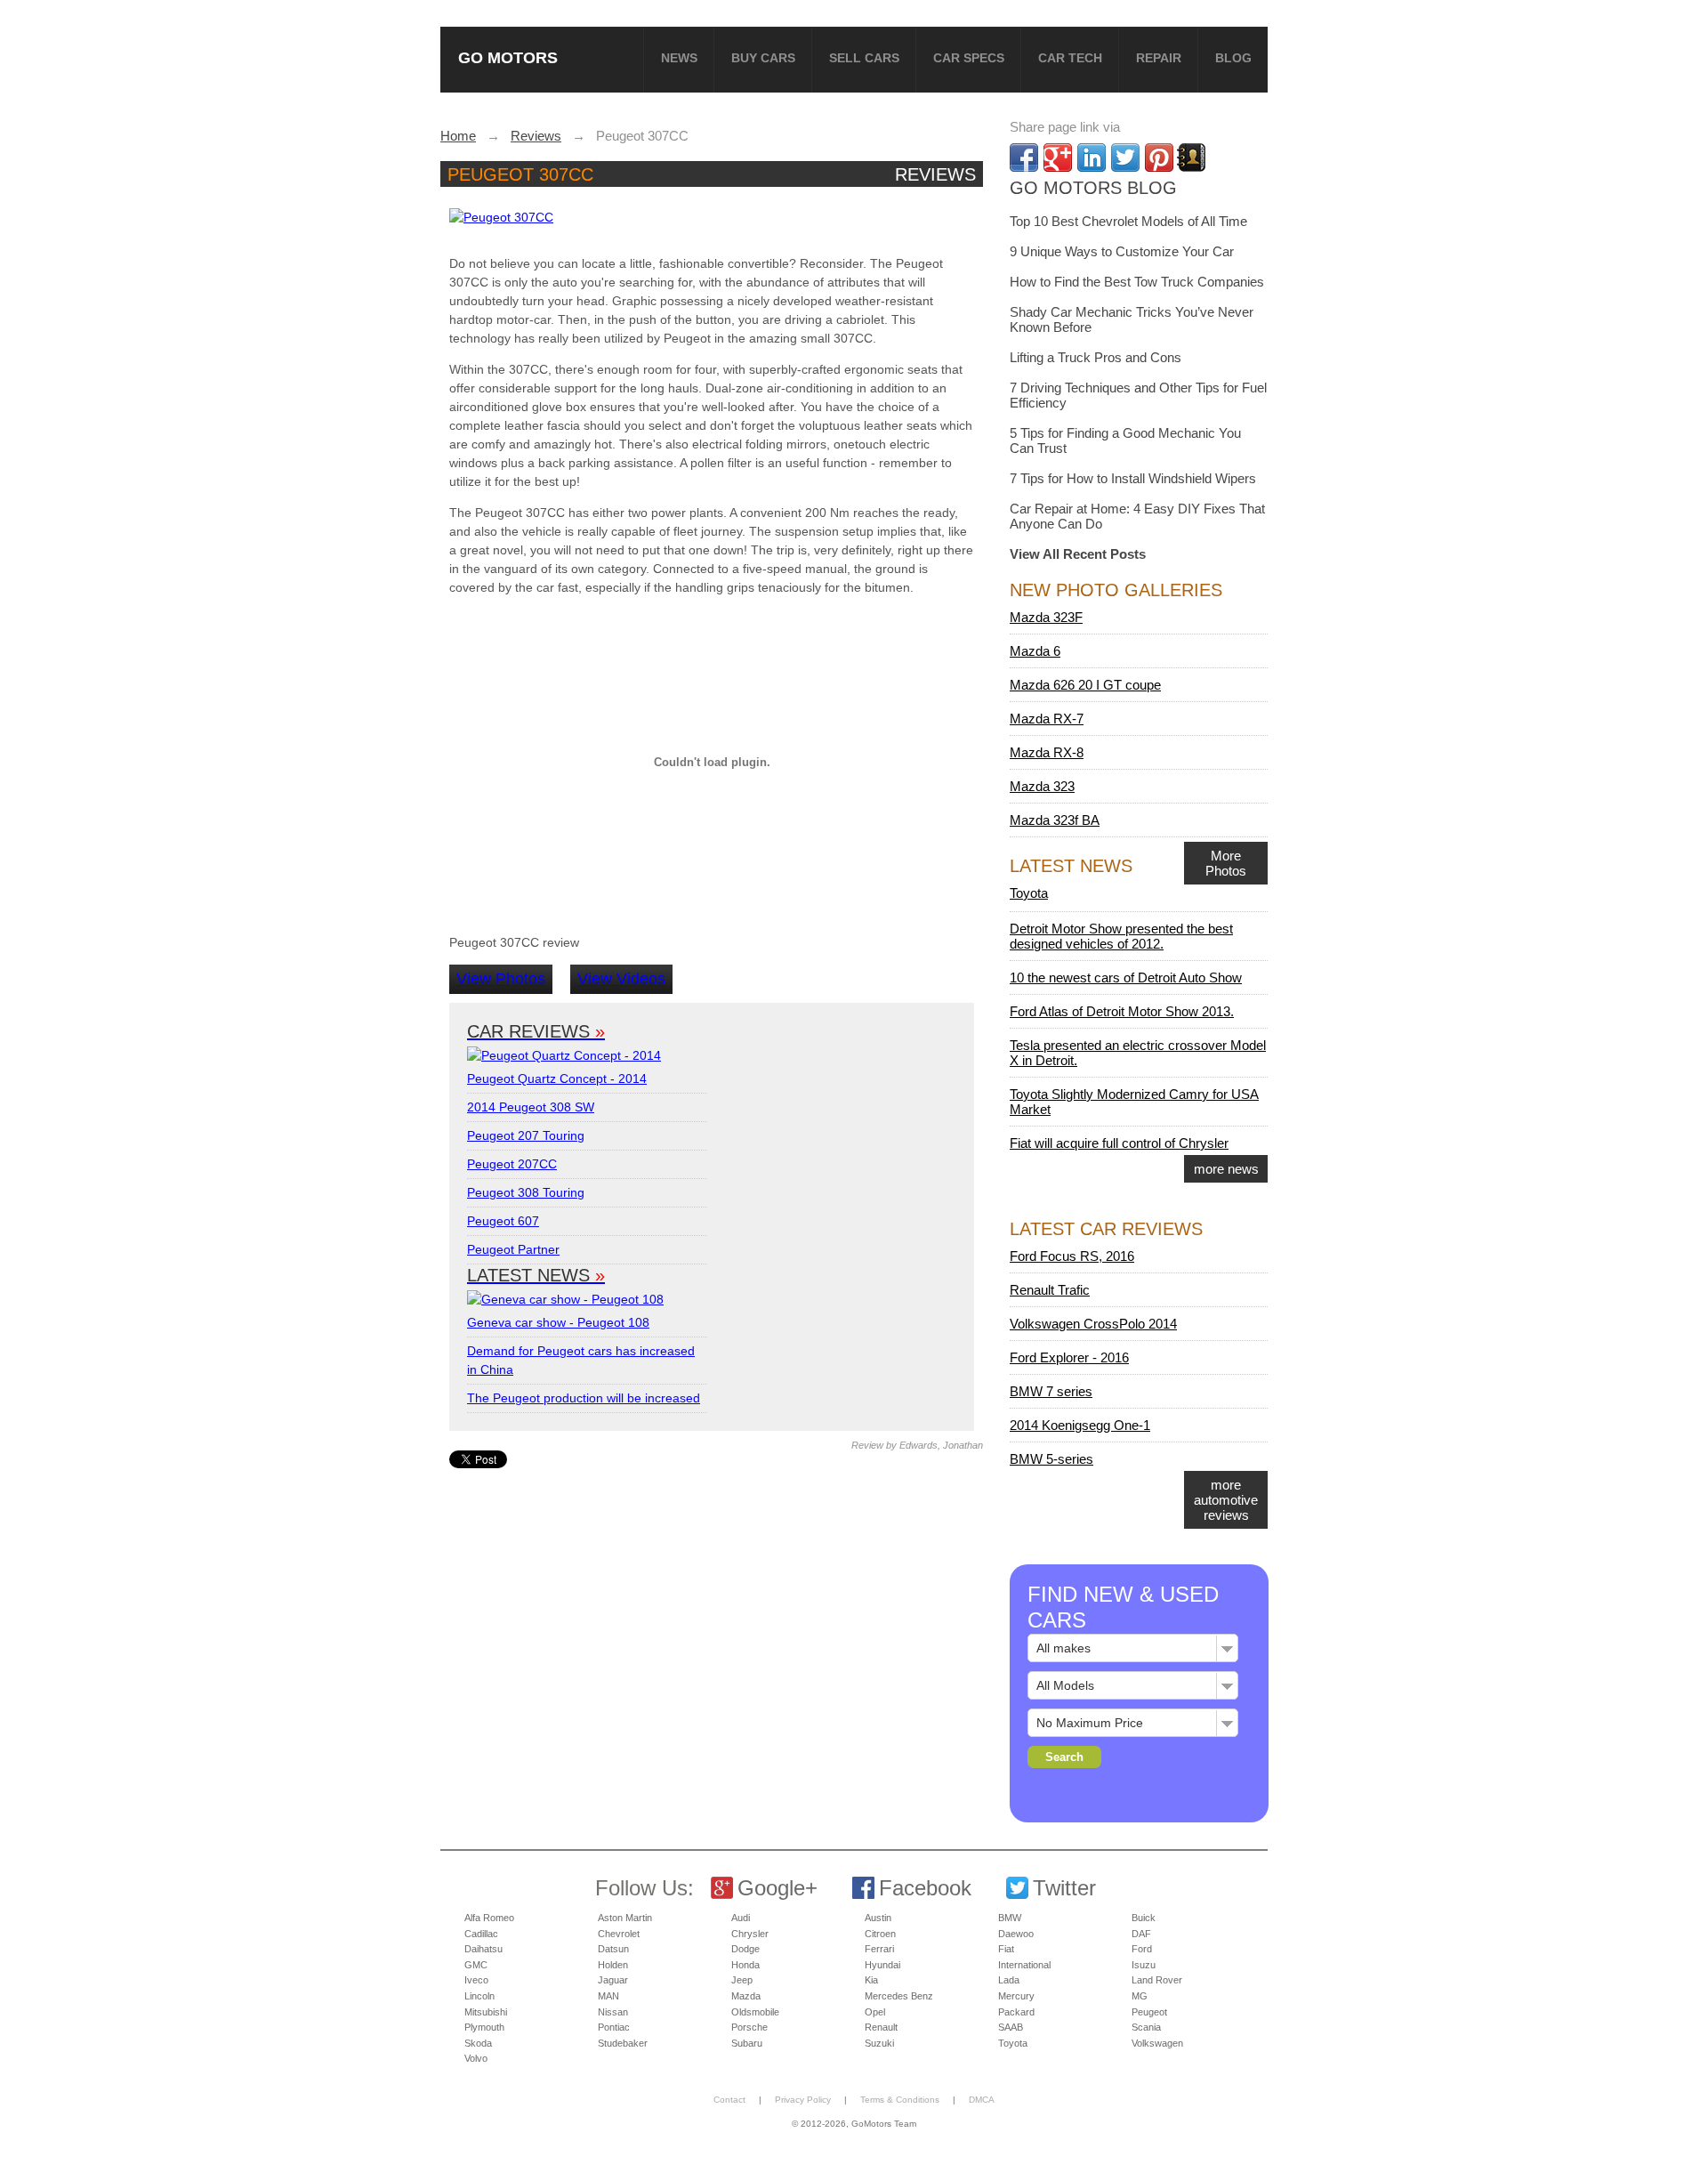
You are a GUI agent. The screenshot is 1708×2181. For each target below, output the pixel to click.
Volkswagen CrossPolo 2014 (1093, 1324)
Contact (729, 2100)
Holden (613, 1965)
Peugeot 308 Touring (526, 1192)
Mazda (746, 1996)
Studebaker (623, 2043)
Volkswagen (1157, 2043)
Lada (1009, 1980)
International (1024, 1965)
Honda (745, 1965)
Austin (878, 1918)
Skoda (478, 2043)
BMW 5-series (1051, 1459)
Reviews (935, 174)
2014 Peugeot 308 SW (531, 1107)
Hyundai (882, 1965)
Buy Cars (763, 58)
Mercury (1016, 1996)
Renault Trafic (1050, 1290)
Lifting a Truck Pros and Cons (1096, 357)
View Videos (621, 979)
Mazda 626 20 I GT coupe (1085, 685)
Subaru (747, 2043)
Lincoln (479, 1996)
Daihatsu (483, 1949)
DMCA (982, 2100)
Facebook (925, 1888)
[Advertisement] (714, 1593)
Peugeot (1149, 2012)
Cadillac (481, 1934)
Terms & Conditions (900, 2100)
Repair (1159, 58)
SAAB (1011, 2027)
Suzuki (879, 2043)
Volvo (476, 2058)
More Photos (1226, 863)
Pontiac (614, 2027)
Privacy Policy (803, 2100)
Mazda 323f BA (1055, 820)
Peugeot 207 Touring (526, 1135)
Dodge (745, 1949)
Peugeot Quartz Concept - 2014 (557, 1078)
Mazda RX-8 (1047, 752)
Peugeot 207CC (512, 1164)
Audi (741, 1918)
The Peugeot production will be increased (584, 1398)
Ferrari (879, 1949)
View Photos (501, 979)
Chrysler (750, 1934)
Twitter (1064, 1888)
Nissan (613, 2012)
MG (1140, 1996)
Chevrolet (619, 1934)
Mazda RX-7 (1047, 719)
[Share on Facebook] (1024, 158)
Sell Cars (864, 58)
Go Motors (508, 57)
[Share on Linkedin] (1092, 158)
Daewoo (1016, 1934)
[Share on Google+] (1058, 158)
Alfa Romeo (489, 1918)
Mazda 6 (1035, 651)
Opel (875, 2012)
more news (1226, 1169)
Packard (1016, 2012)
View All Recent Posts (1078, 554)
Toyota (1029, 893)
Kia (871, 1980)
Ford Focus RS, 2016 (1072, 1256)
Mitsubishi (486, 2012)
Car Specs (969, 58)
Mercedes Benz (899, 1996)
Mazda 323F (1046, 617)
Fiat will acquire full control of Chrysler (1119, 1143)
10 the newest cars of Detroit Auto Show (1126, 977)
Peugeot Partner (513, 1249)
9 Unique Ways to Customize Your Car (1122, 251)
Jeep (742, 1980)
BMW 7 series (1051, 1391)
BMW (1010, 1918)
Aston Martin (625, 1918)
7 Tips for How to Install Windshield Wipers (1133, 478)
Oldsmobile (755, 2012)
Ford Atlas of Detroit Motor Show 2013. (1122, 1011)
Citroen (880, 1934)
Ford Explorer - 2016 (1069, 1357)
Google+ (777, 1888)
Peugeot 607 (503, 1221)
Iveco (476, 1980)
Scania (1146, 2027)
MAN (608, 1996)
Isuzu (1144, 1965)
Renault (881, 2027)
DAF (1141, 1934)
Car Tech (1070, 58)
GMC (476, 1965)
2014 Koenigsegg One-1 (1080, 1425)
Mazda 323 (1042, 786)
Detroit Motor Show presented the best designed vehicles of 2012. (1121, 936)
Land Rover (1157, 1980)
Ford (1142, 1949)
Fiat (1006, 1949)
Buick (1144, 1918)
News (679, 58)
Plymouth (484, 2027)
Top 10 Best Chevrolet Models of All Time (1128, 221)
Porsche (749, 2027)
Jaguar (613, 1980)
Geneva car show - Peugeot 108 (558, 1322)
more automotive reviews (1226, 1500)
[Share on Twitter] (1125, 158)
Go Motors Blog (1093, 188)
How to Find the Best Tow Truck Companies (1137, 282)
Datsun (613, 1949)
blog (1233, 58)
